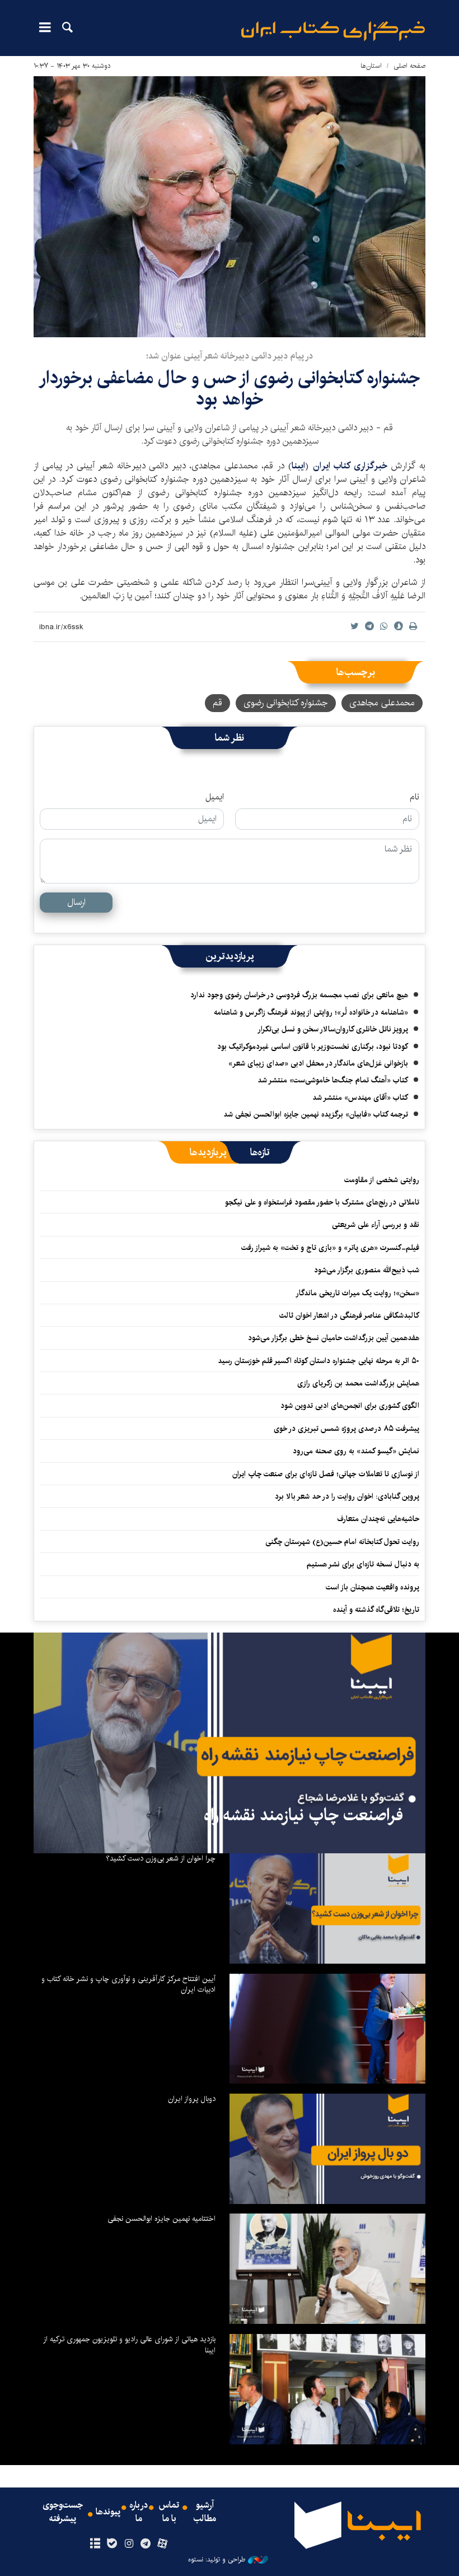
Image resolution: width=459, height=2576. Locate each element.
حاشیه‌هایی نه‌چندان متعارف (378, 1519)
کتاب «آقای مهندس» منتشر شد (360, 1098)
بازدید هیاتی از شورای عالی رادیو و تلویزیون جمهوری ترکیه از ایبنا (129, 2345)
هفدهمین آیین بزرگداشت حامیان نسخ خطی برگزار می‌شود (334, 1338)
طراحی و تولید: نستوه (217, 2560)
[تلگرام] (146, 2544)
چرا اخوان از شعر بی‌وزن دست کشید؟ (161, 1858)
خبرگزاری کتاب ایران (350, 466)
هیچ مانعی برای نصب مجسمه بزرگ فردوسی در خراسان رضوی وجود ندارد (299, 995)
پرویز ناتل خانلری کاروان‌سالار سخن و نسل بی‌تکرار (333, 1029)
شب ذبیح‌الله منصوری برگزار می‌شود (367, 1270)
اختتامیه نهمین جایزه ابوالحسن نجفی (161, 2219)
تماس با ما (169, 2512)
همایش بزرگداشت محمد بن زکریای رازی (358, 1383)
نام (414, 797)
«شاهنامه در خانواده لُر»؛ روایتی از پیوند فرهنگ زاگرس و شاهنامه (311, 1012)
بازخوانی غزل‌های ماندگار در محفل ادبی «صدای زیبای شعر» (318, 1063)
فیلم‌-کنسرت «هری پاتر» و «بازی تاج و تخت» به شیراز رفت (330, 1248)
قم (217, 703)
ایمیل (215, 797)
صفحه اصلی (409, 66)
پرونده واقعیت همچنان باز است (373, 1587)
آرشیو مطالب (205, 2512)
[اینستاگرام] (128, 2544)
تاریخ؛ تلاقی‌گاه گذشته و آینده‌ (376, 1610)
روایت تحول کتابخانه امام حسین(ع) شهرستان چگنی (342, 1542)
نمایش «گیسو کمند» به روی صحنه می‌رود (356, 1451)
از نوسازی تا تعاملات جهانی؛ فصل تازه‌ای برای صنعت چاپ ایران (326, 1474)
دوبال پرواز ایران (192, 2099)
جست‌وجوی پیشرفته (63, 2512)
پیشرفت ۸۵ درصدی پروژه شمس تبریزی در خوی (346, 1429)
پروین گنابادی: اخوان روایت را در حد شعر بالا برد (347, 1496)
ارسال (76, 902)
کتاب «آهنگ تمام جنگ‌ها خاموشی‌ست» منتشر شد (333, 1080)
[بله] (112, 2544)
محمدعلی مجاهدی (382, 703)
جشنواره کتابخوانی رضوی (286, 703)
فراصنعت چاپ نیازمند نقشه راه (303, 1815)
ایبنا (333, 31)
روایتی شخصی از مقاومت (382, 1180)
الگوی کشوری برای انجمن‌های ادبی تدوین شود (350, 1406)
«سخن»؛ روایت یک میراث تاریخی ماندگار (357, 1293)
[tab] (260, 1152)
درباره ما (139, 2512)
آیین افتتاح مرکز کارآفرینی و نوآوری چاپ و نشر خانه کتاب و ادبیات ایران (128, 1984)
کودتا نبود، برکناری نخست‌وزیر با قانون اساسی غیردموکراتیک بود (313, 1047)
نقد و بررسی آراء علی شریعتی (376, 1225)
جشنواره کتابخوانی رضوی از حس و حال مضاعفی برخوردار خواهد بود (230, 389)
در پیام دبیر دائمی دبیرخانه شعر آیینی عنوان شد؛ (230, 356)
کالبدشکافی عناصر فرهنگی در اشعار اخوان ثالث (349, 1315)
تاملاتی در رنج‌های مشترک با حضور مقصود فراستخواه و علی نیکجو (322, 1202)
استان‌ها (371, 66)
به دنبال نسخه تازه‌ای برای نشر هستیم (363, 1564)
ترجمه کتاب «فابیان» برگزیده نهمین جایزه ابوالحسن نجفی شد (316, 1114)
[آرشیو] (95, 2544)
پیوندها (108, 2512)
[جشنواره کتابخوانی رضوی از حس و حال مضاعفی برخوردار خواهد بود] (230, 207)
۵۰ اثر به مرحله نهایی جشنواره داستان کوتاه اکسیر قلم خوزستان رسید (319, 1361)
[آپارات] (163, 2544)
